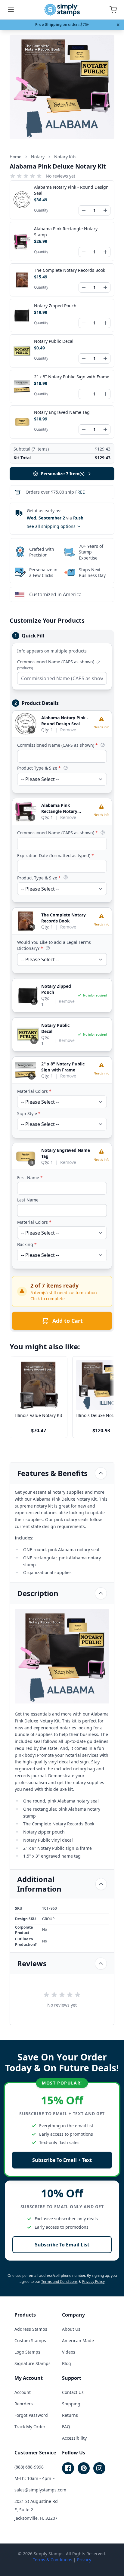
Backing (27, 1244)
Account (23, 2392)
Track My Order (30, 2427)
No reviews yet (60, 176)
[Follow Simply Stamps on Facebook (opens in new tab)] (68, 2468)
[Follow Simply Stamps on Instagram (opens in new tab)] (99, 2468)
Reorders (24, 2404)
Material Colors (34, 1091)
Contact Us (73, 2392)
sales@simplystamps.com (40, 2490)
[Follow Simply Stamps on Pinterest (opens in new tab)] (84, 2468)
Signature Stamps (33, 2363)
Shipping (71, 2404)
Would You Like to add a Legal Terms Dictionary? (54, 945)
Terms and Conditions (59, 2282)
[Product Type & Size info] (66, 768)
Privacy (84, 2560)
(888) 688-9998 (29, 2467)
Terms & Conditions (53, 2560)
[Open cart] (113, 10)
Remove (68, 730)
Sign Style (29, 1113)
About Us (71, 2329)
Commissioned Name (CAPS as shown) (59, 665)
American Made (78, 2340)
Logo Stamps (27, 2352)
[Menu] (11, 10)
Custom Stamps (30, 2340)
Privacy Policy (93, 2282)
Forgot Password (31, 2415)
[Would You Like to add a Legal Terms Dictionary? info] (48, 948)
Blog (67, 2363)
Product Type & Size (39, 768)
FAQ (66, 2427)
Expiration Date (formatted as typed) (56, 856)
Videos (69, 2352)
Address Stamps (31, 2329)
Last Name (28, 1200)
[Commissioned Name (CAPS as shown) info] (103, 745)
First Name (30, 1178)
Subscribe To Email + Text (62, 2160)
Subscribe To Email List (62, 2245)
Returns (70, 2415)
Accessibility (74, 2438)
